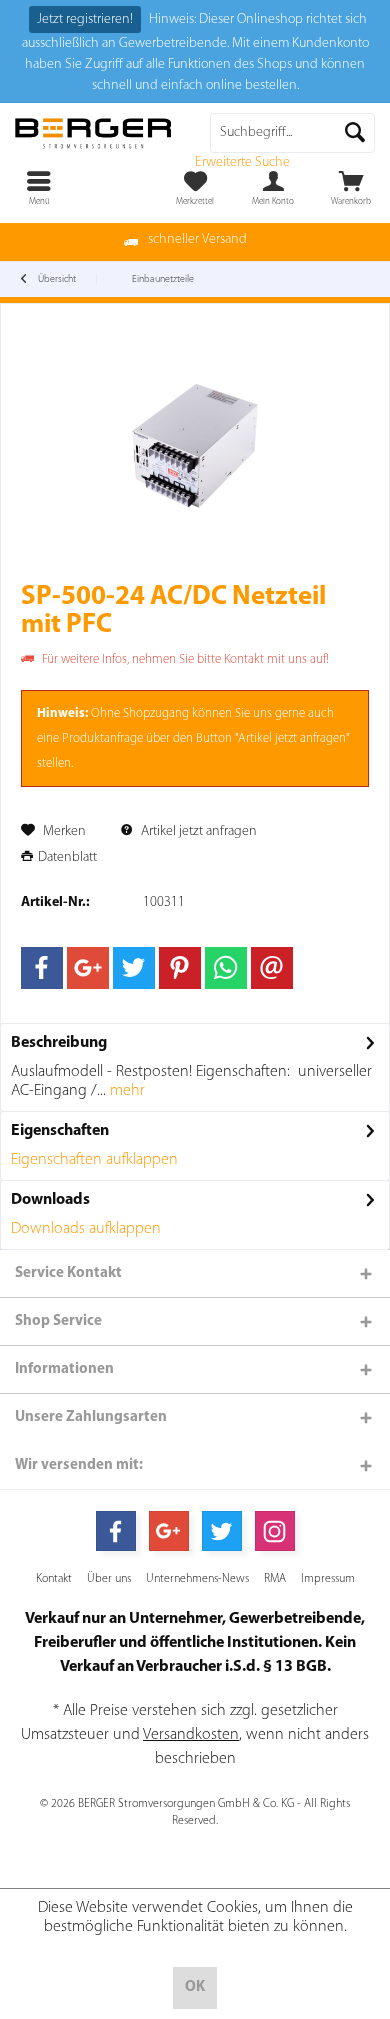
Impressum (328, 1579)
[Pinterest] (180, 968)
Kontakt (54, 1579)
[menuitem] (351, 188)
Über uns (109, 1579)
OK (195, 1987)
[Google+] (88, 968)
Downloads (50, 1200)
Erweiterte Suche (242, 162)
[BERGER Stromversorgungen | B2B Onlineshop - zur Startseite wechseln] (97, 133)
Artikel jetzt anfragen (197, 831)
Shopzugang (156, 713)
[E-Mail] (272, 968)
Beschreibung (59, 1043)
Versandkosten (191, 1735)
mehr (125, 1091)
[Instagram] (275, 1531)
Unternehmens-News (197, 1579)
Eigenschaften (60, 1131)
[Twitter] (134, 968)
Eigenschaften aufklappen (94, 1160)
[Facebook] (42, 968)
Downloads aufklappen (86, 1229)
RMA (275, 1579)
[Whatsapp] (226, 968)
